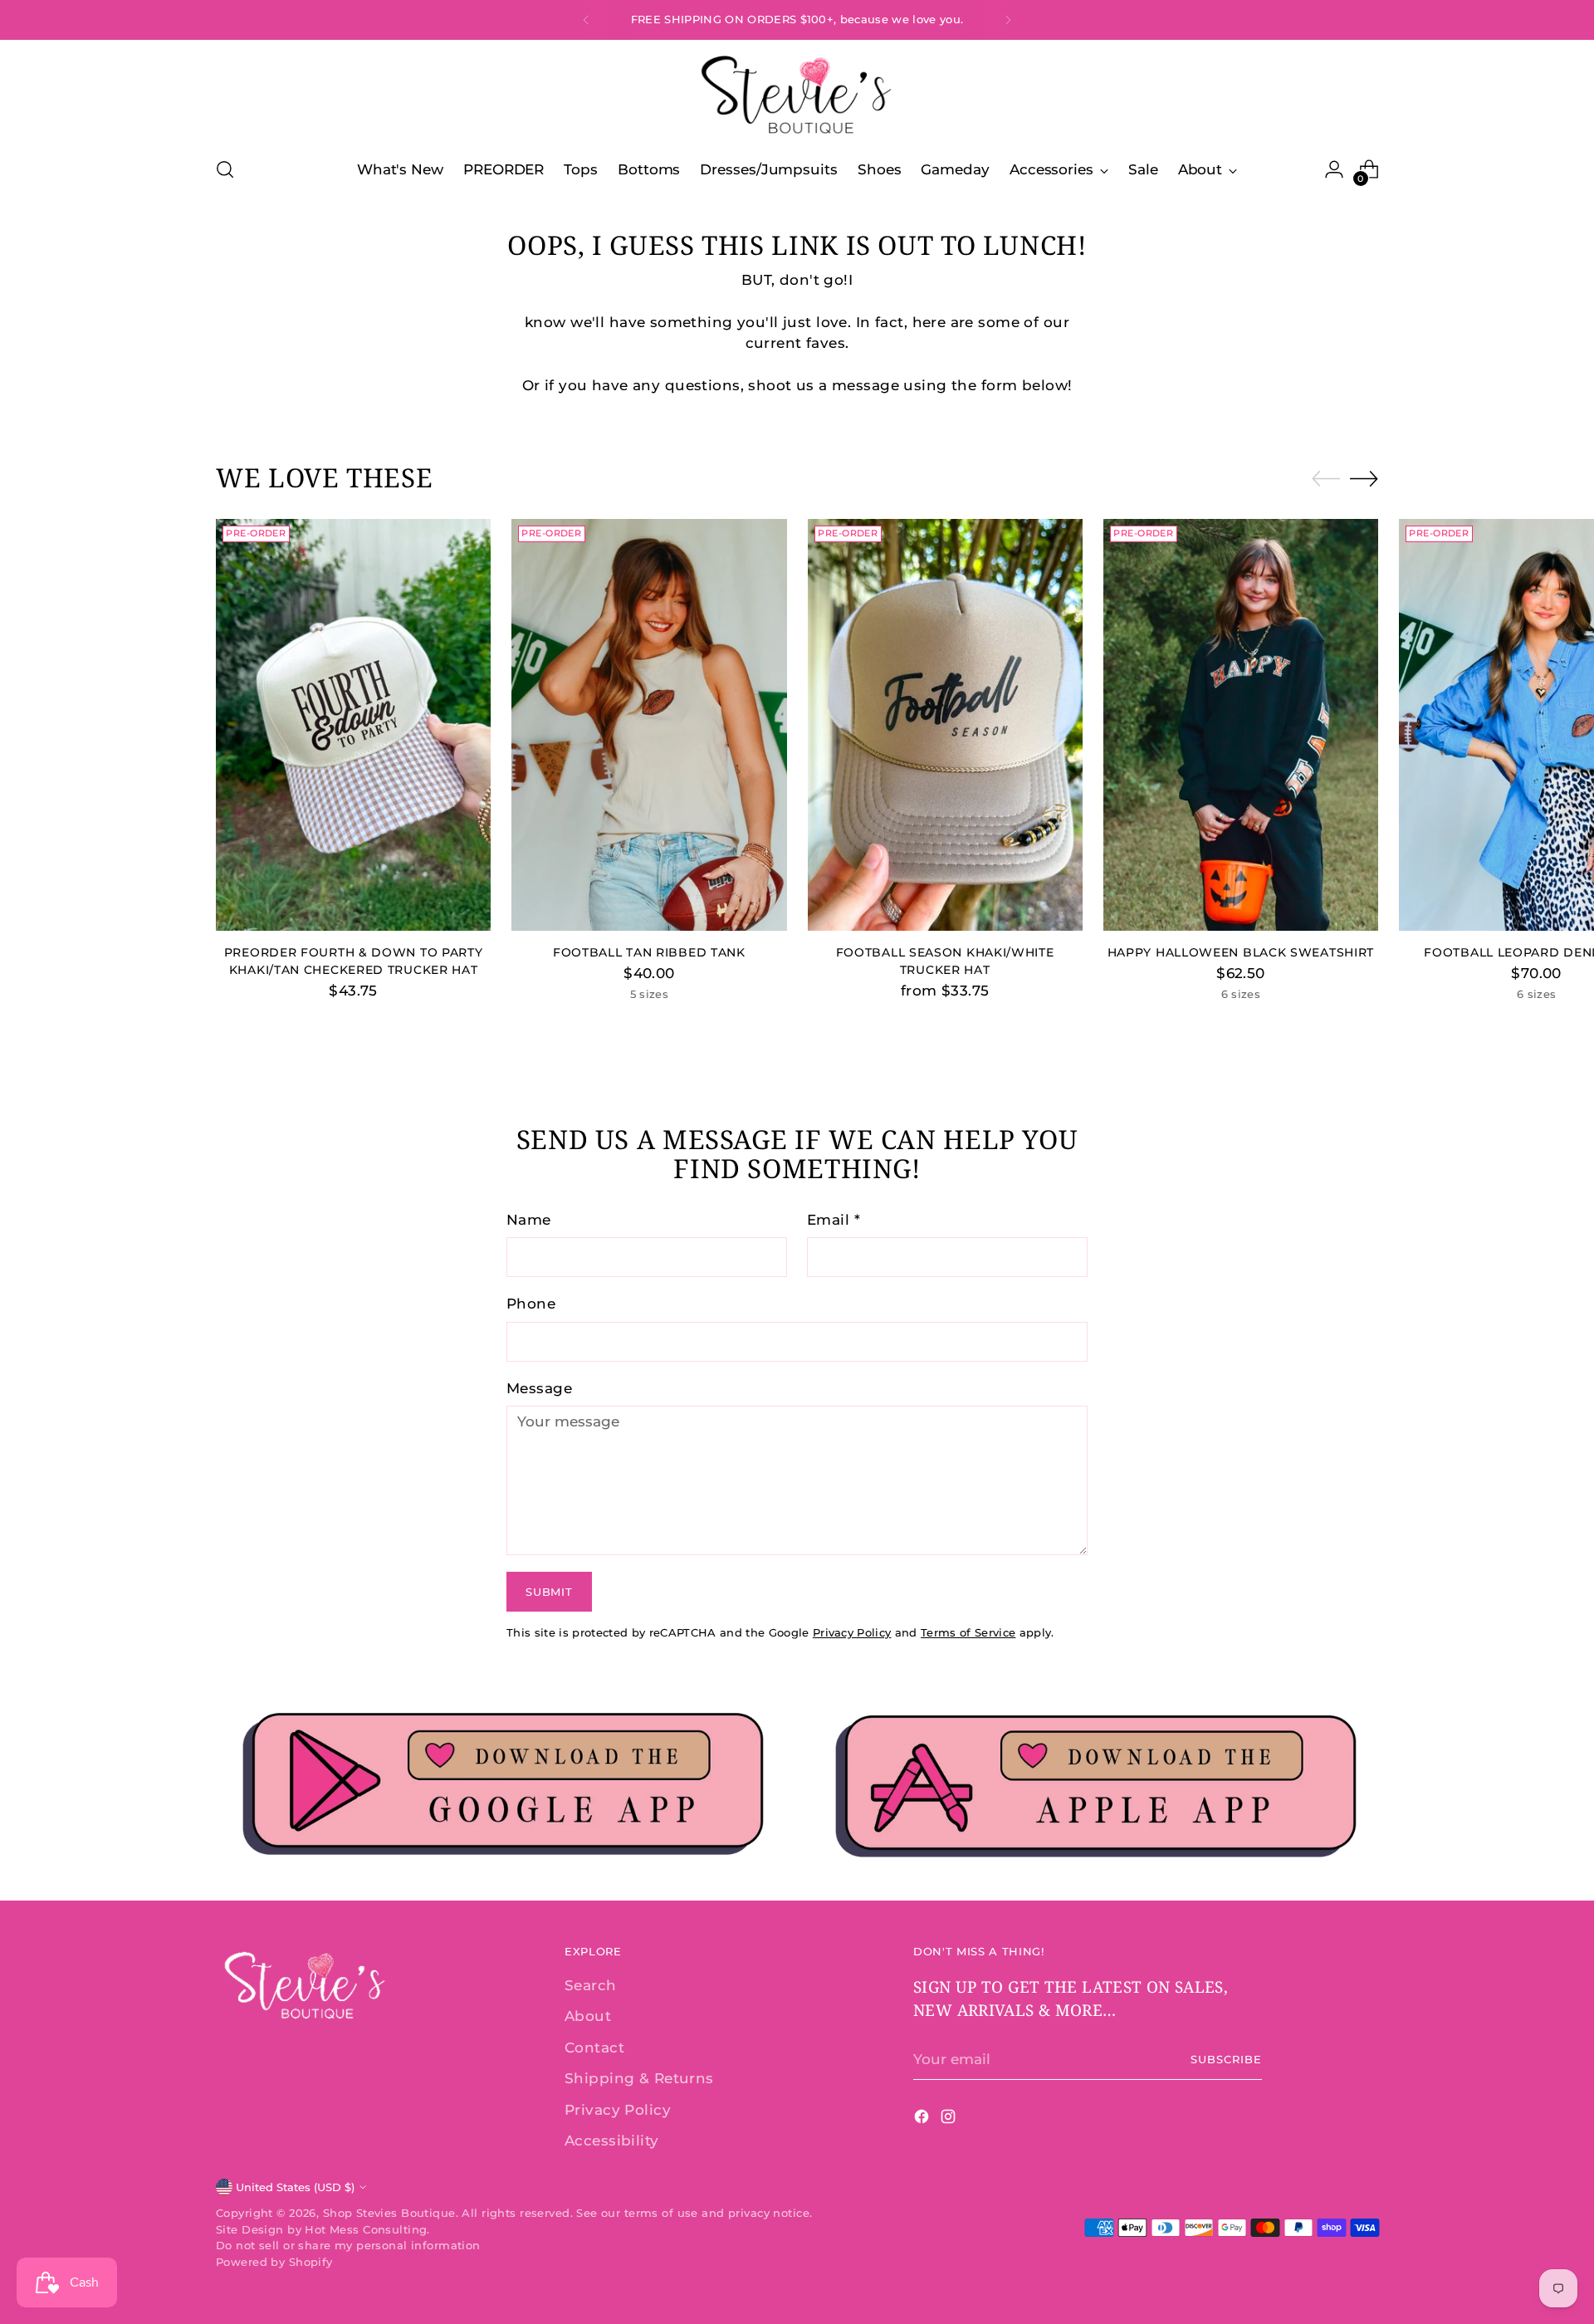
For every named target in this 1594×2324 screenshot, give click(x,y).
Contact (594, 2048)
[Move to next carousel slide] (1364, 478)
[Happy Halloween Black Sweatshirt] (1241, 725)
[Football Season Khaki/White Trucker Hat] (945, 725)
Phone (531, 1304)
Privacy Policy (852, 1632)
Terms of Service (968, 1632)
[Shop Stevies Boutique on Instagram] (950, 2120)
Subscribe (1226, 2059)
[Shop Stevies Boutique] (797, 96)
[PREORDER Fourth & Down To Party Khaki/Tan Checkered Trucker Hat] (353, 725)
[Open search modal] (225, 169)
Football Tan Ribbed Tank (649, 952)
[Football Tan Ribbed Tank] (649, 725)
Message (539, 1388)
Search (591, 1985)
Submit (549, 1592)
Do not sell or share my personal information (348, 2245)
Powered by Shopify (274, 2262)
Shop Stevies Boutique (389, 2213)
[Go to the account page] (1334, 169)
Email (834, 1220)
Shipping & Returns (639, 2078)
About (588, 2016)
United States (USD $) (295, 2187)
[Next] (1008, 20)
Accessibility (612, 2141)
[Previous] (586, 20)
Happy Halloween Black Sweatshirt (1241, 952)
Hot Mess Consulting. (367, 2229)
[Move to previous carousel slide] (1326, 479)
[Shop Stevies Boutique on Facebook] (923, 2120)
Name (529, 1220)
